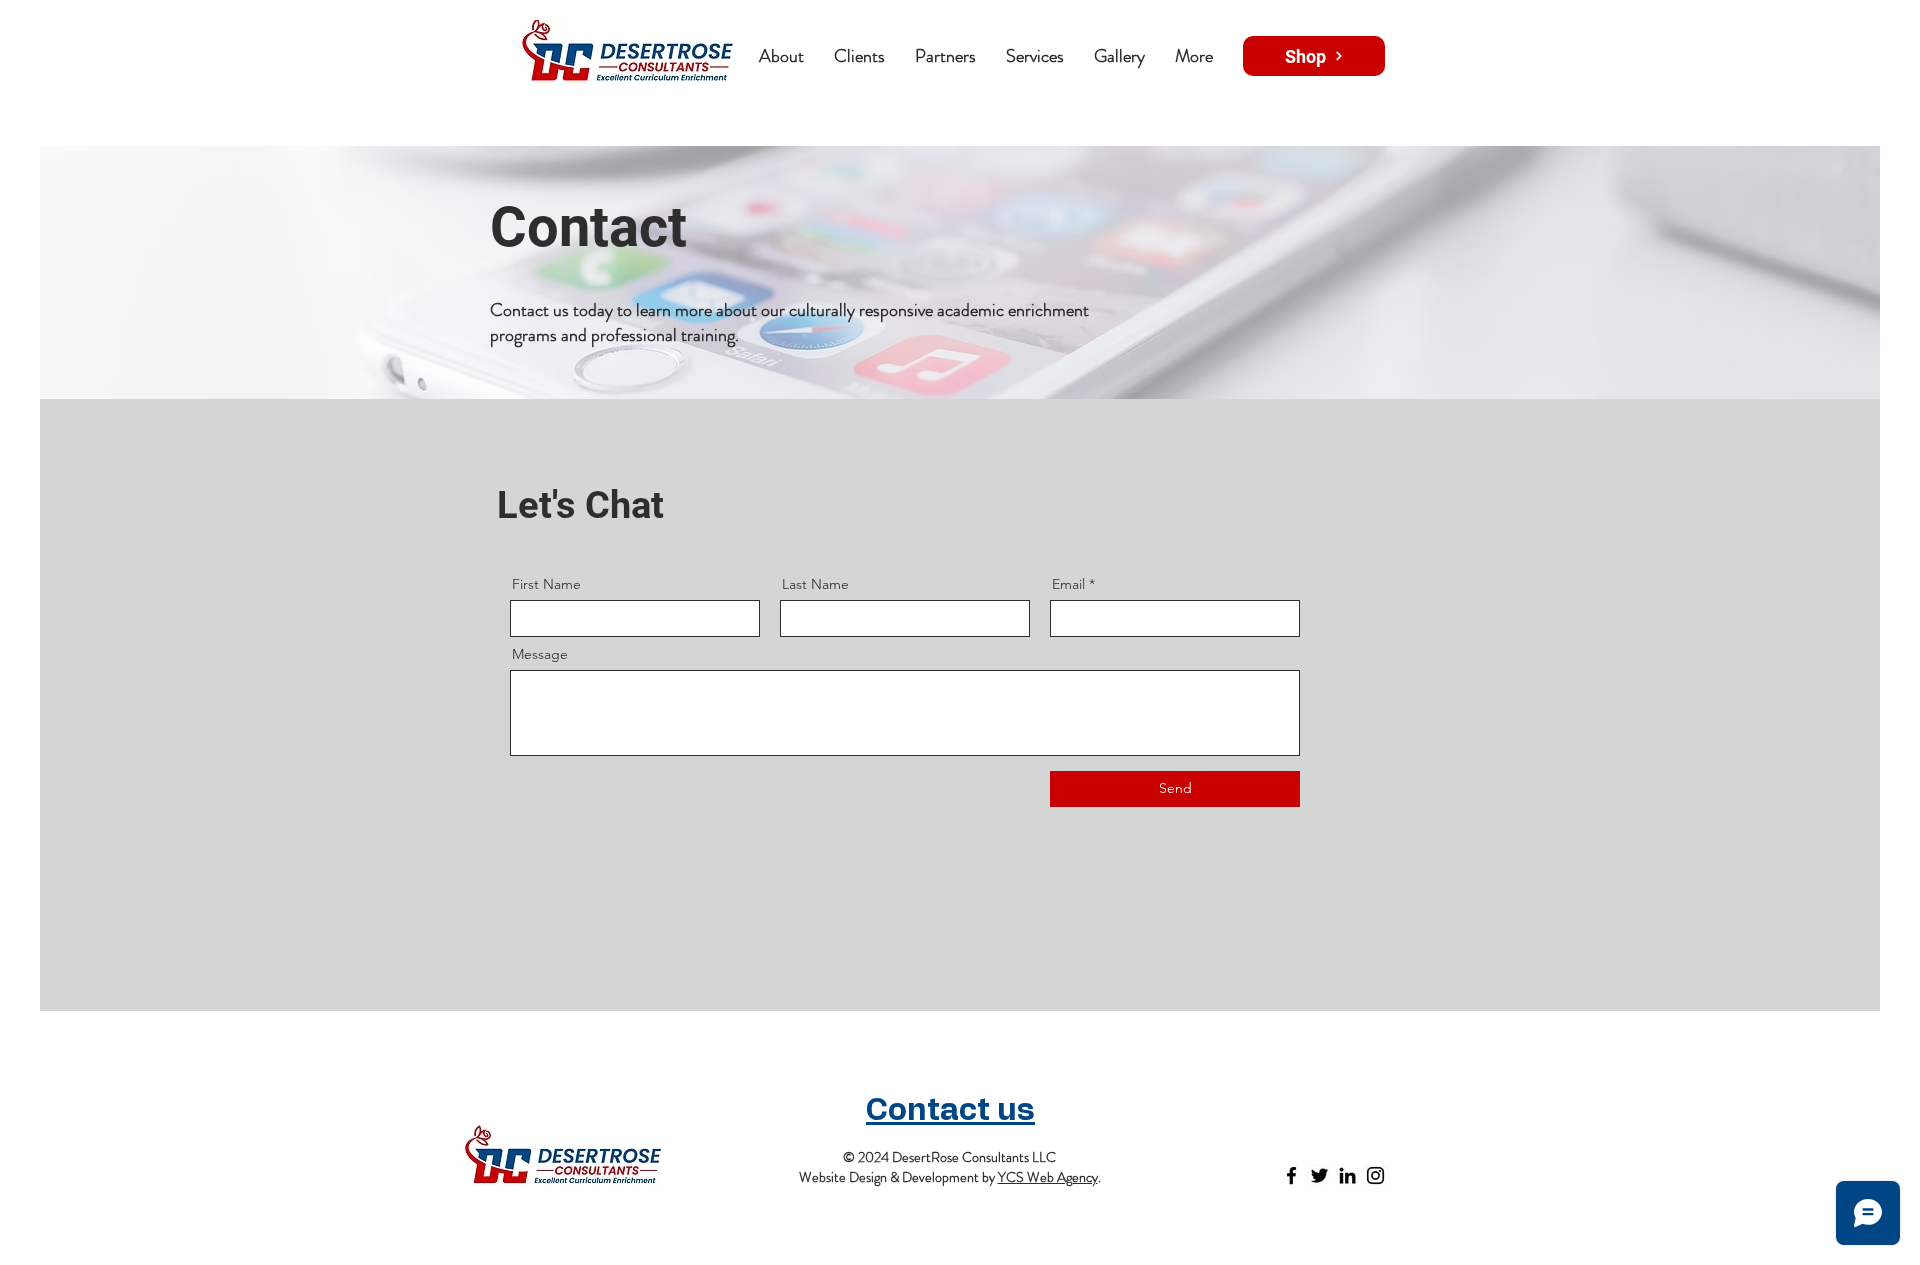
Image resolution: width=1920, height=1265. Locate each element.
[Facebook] (1291, 1175)
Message (540, 654)
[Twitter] (1319, 1175)
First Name (546, 584)
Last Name (815, 584)
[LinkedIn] (1347, 1175)
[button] (945, 56)
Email (1068, 584)
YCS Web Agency (1048, 1177)
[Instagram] (1375, 1175)
